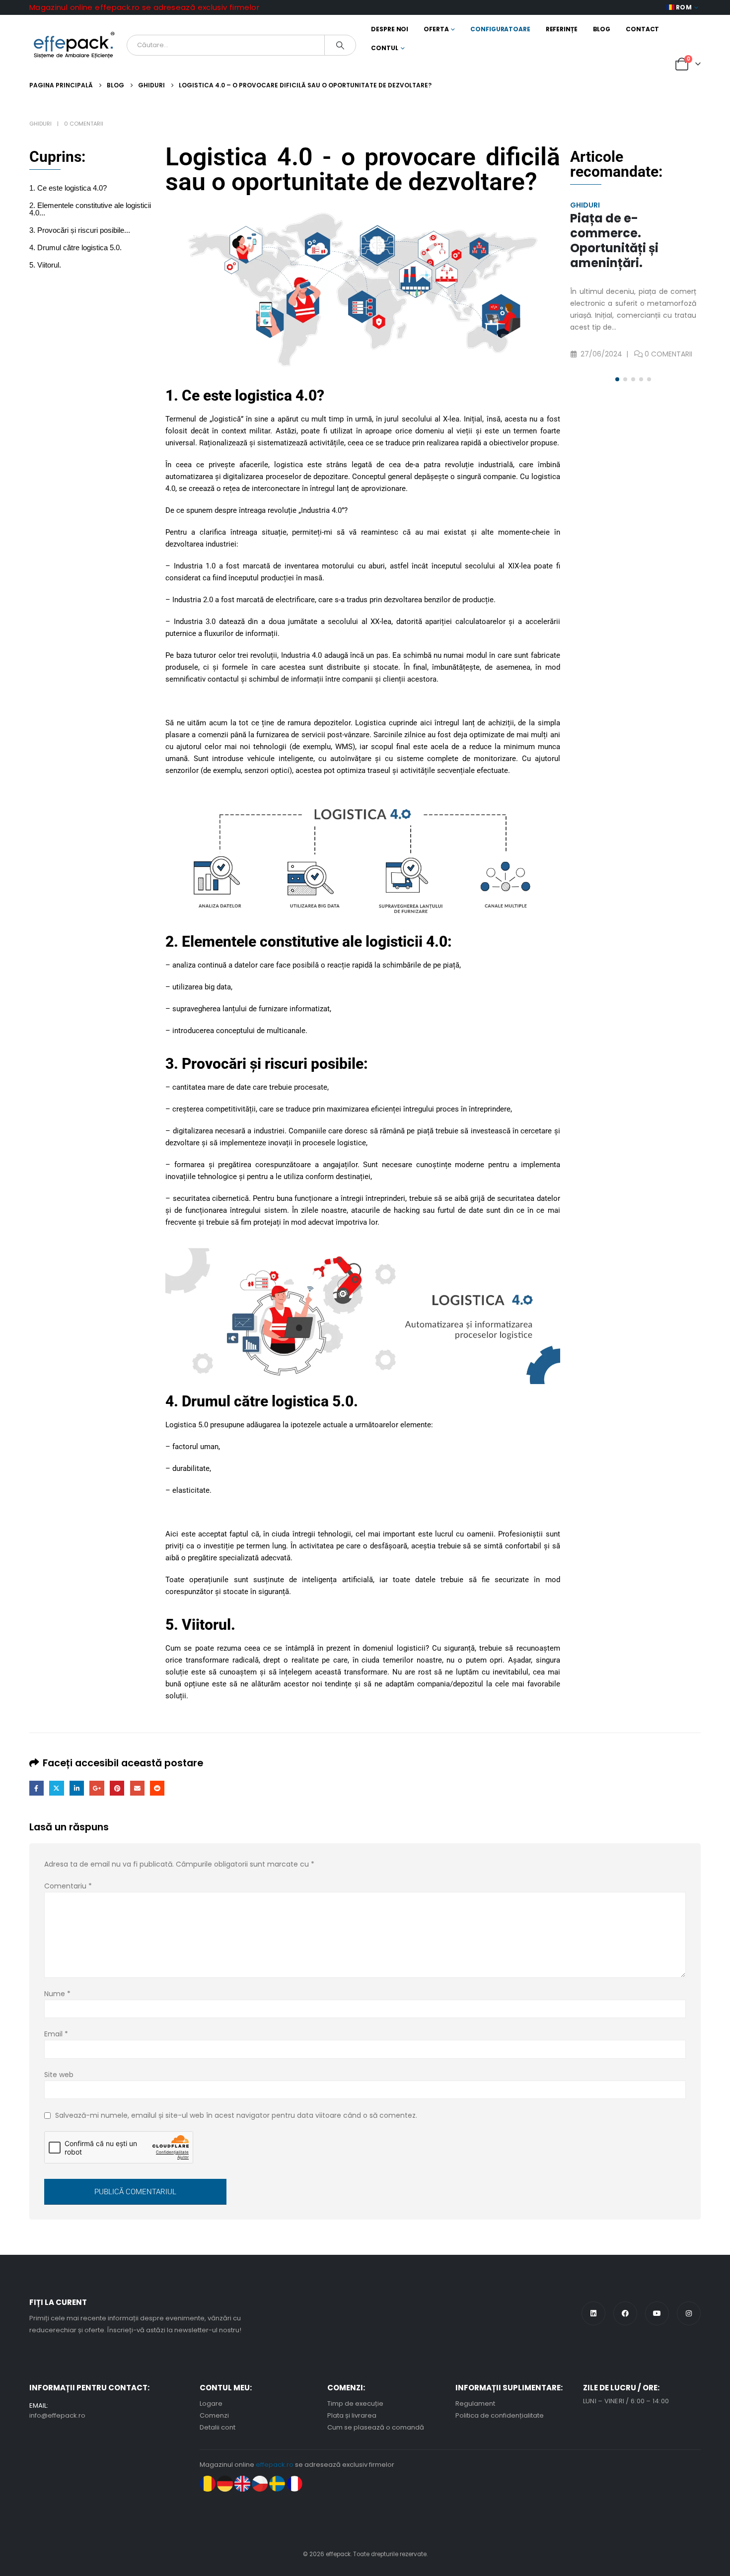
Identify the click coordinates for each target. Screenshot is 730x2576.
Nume (57, 1994)
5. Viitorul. (45, 265)
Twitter (56, 1788)
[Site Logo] (74, 45)
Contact (642, 29)
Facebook (36, 1788)
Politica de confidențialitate (500, 2415)
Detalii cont (218, 2427)
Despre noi (390, 29)
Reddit (157, 1788)
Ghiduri (40, 124)
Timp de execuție (355, 2403)
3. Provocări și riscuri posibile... (80, 230)
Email (137, 1788)
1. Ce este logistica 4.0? (68, 188)
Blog (602, 29)
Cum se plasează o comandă (376, 2427)
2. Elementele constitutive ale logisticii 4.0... (90, 209)
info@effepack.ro (57, 2415)
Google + (97, 1788)
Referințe (562, 29)
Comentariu (68, 1886)
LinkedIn (77, 1788)
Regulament (475, 2403)
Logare (211, 2403)
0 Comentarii (84, 124)
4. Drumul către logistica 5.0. (75, 247)
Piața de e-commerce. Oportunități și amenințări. (614, 241)
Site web (59, 2075)
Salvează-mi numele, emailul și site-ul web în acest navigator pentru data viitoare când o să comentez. (236, 2115)
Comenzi (214, 2415)
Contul (384, 48)
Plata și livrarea (352, 2415)
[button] (617, 379)
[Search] (340, 45)
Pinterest (117, 1788)
